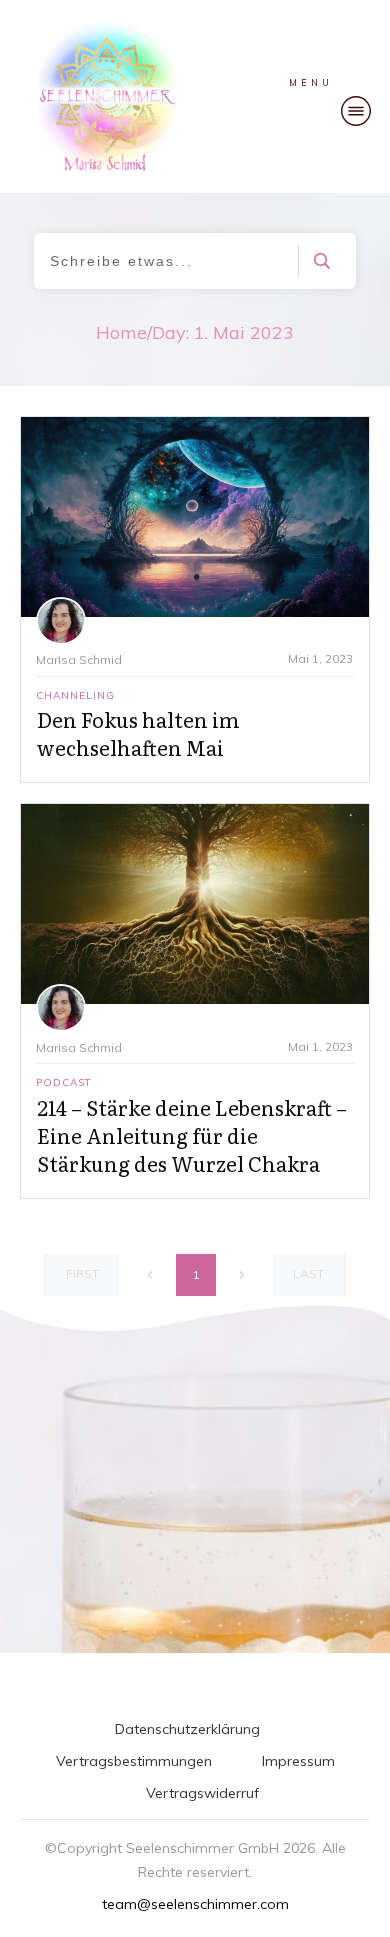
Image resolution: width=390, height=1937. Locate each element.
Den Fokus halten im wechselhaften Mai (138, 733)
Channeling (75, 695)
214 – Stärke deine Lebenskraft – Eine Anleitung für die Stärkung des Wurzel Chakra (192, 1135)
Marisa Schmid (79, 659)
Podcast (64, 1082)
